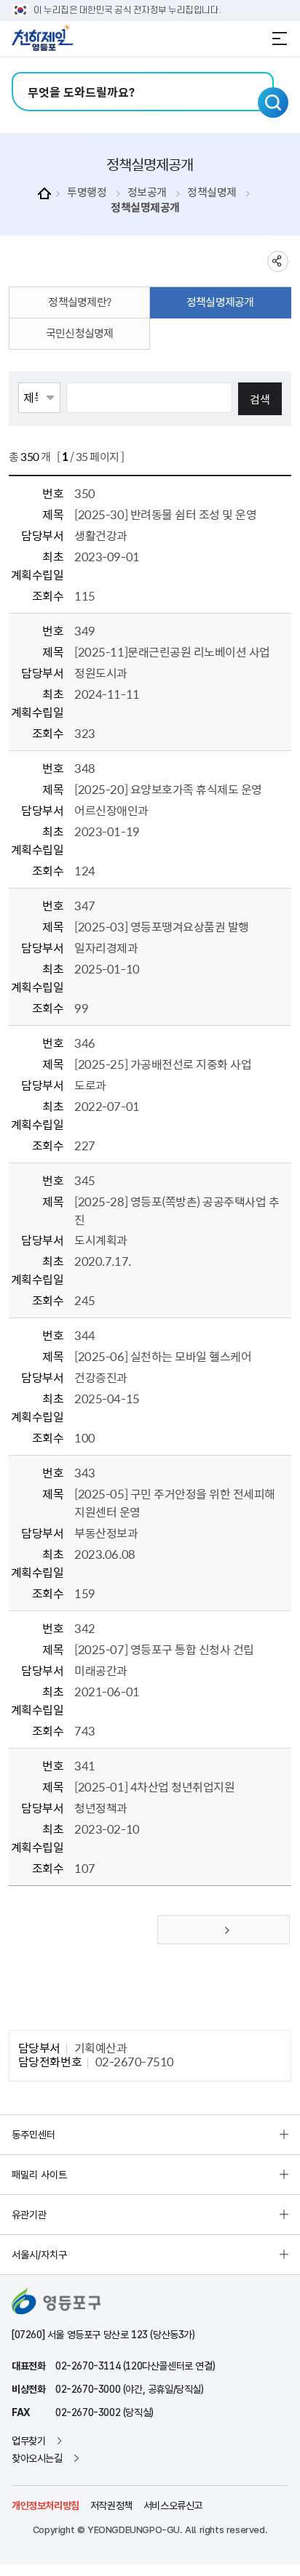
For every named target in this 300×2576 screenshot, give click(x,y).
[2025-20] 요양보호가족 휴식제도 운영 (168, 789)
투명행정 (87, 192)
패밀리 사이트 (39, 2175)
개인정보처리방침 (46, 2505)
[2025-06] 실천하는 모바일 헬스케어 (163, 1356)
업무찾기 (28, 2441)
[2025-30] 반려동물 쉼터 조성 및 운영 (165, 514)
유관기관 (29, 2215)
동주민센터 (33, 2135)
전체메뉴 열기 (280, 39)
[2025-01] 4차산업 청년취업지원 (154, 1786)
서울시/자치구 (39, 2255)
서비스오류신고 (173, 2505)
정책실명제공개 (145, 208)
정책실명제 (212, 192)
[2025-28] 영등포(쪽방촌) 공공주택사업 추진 (177, 1210)
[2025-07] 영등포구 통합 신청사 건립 (164, 1649)
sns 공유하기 (278, 261)
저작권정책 (111, 2505)
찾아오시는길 (37, 2458)
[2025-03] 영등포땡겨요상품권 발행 (161, 926)
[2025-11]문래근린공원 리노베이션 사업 (172, 651)
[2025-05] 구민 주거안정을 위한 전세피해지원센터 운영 (175, 1502)
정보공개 (147, 192)
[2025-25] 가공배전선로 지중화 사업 (163, 1064)
